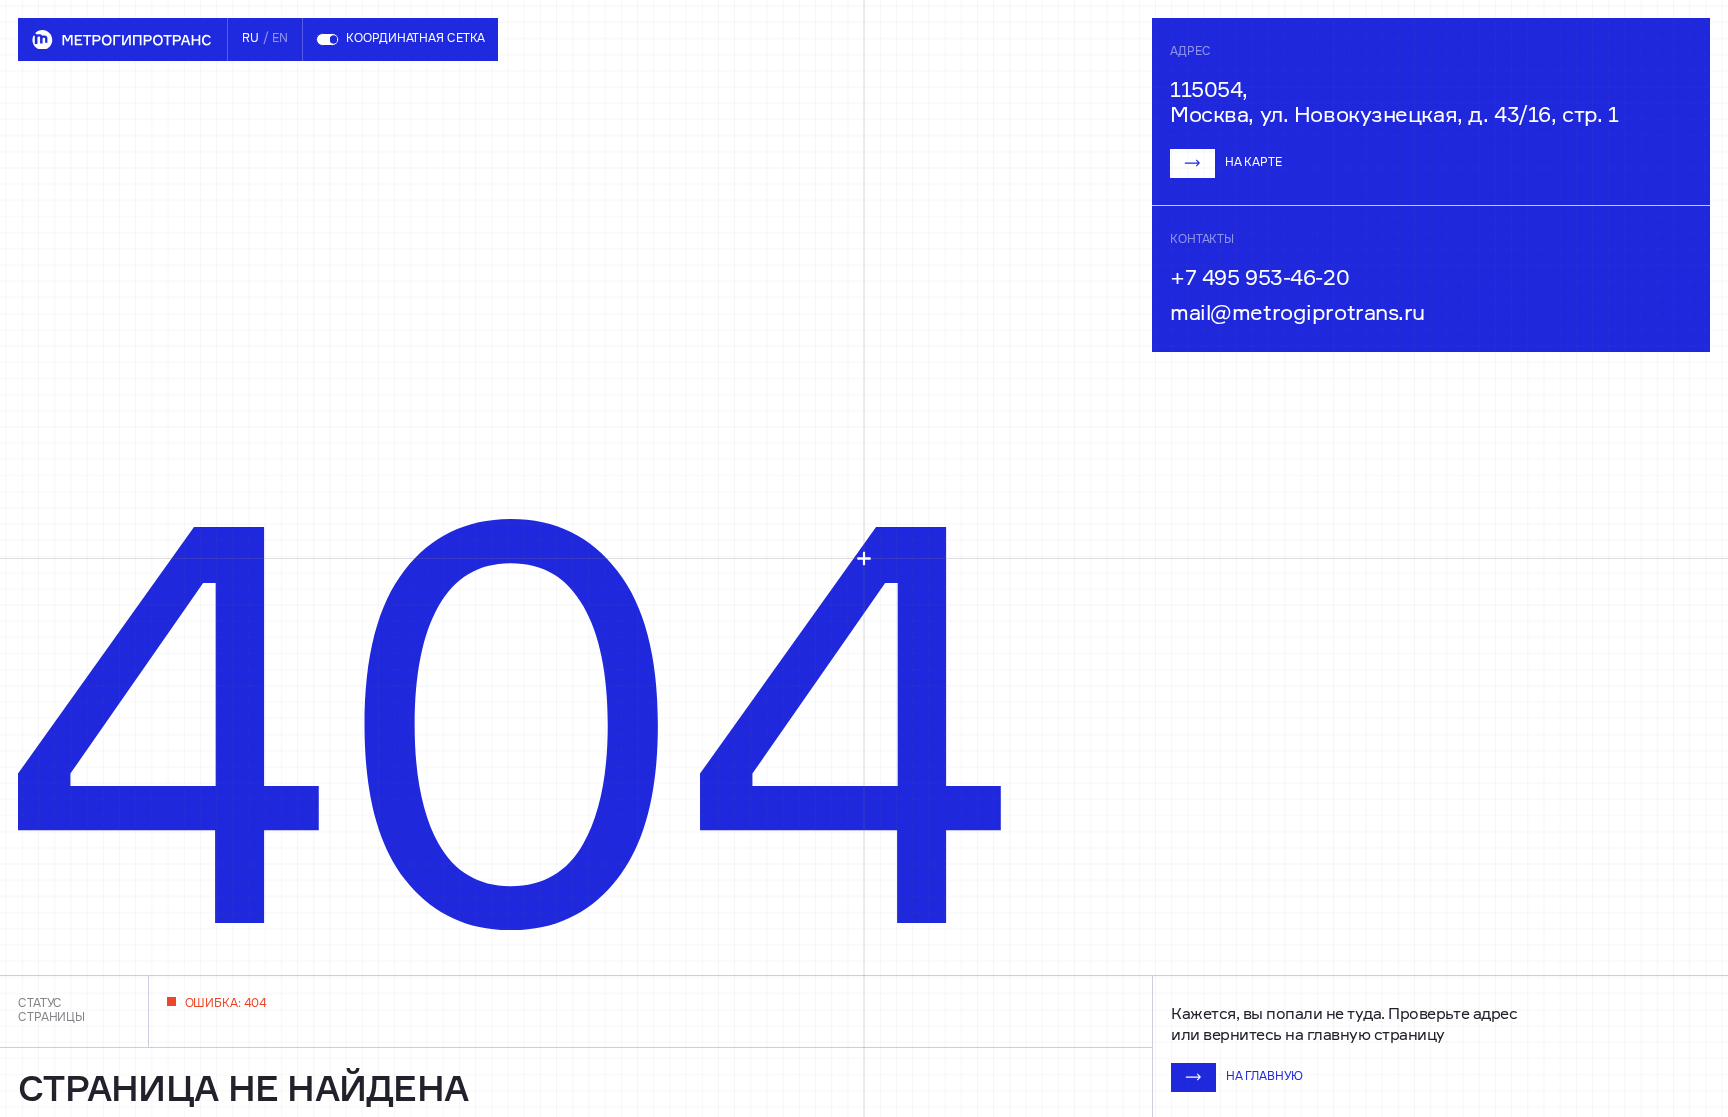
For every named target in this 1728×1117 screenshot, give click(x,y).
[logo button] (122, 39)
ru (250, 39)
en (280, 39)
